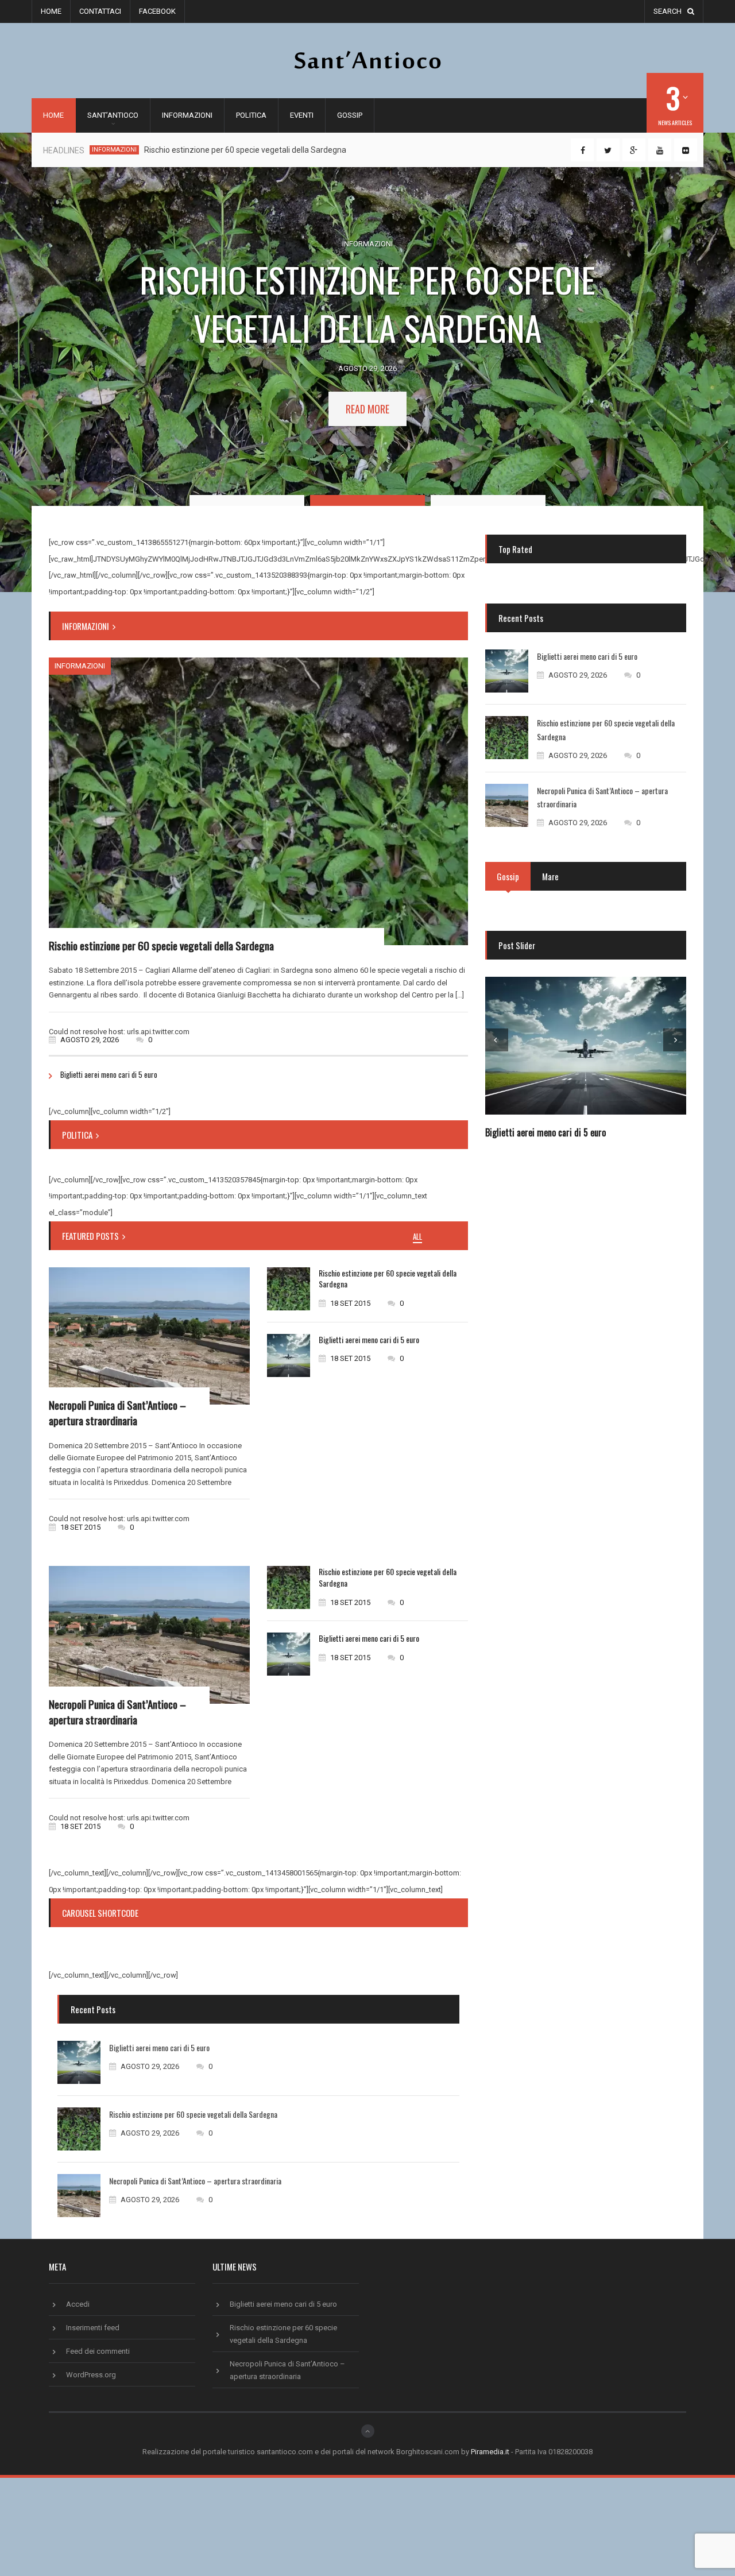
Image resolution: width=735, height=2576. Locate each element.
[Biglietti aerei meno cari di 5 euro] (289, 1355)
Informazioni (187, 115)
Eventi (302, 115)
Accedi (78, 2304)
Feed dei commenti (98, 2351)
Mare (550, 876)
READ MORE (367, 409)
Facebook (157, 11)
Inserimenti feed (93, 2328)
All (417, 1237)
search (668, 11)
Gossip (350, 115)
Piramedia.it (490, 2452)
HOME (53, 115)
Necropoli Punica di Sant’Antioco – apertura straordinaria (117, 1412)
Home (51, 11)
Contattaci (100, 11)
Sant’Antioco (113, 115)
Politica (251, 115)
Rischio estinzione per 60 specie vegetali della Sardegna (245, 150)
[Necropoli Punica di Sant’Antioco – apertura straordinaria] (149, 1336)
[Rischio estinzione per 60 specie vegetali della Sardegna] (258, 801)
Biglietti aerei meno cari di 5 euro (109, 1074)
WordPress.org (91, 2375)
